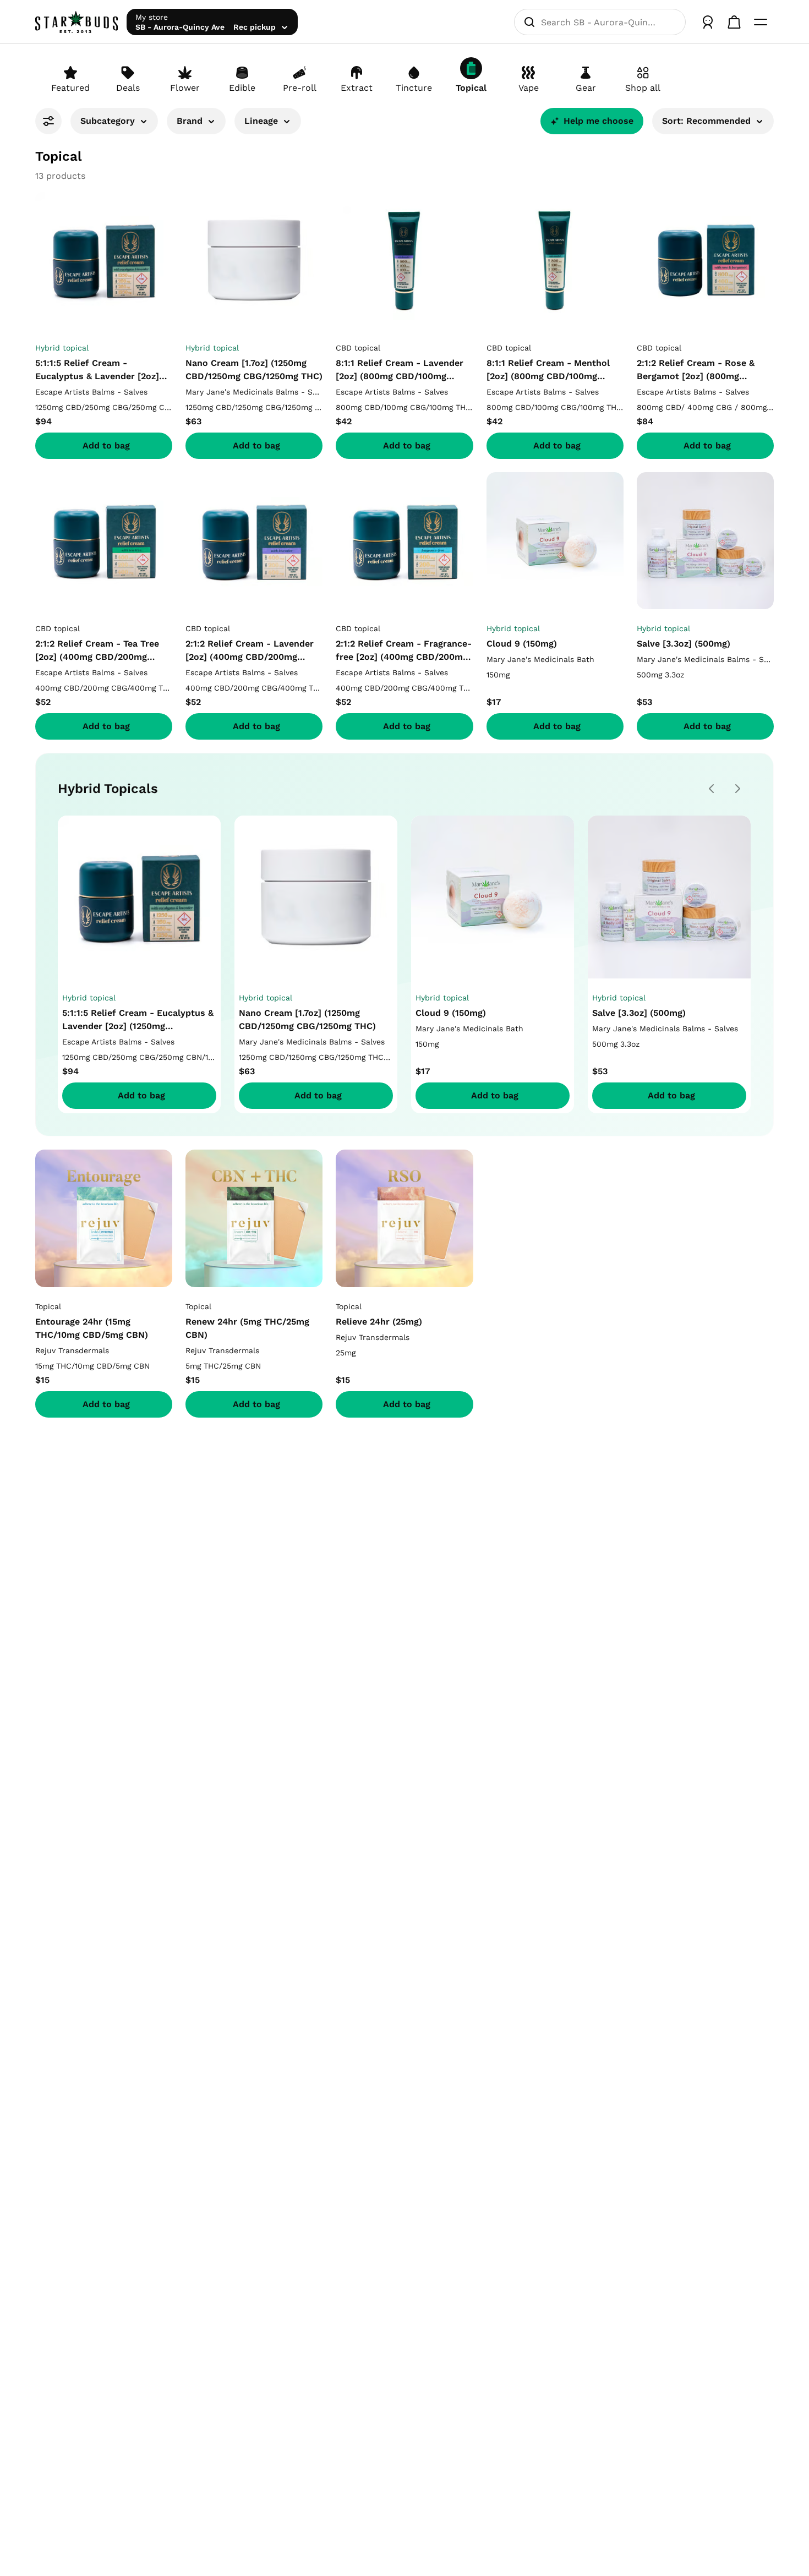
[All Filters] (48, 121)
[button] (114, 125)
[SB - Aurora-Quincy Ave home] (76, 22)
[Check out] (734, 22)
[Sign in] (708, 22)
